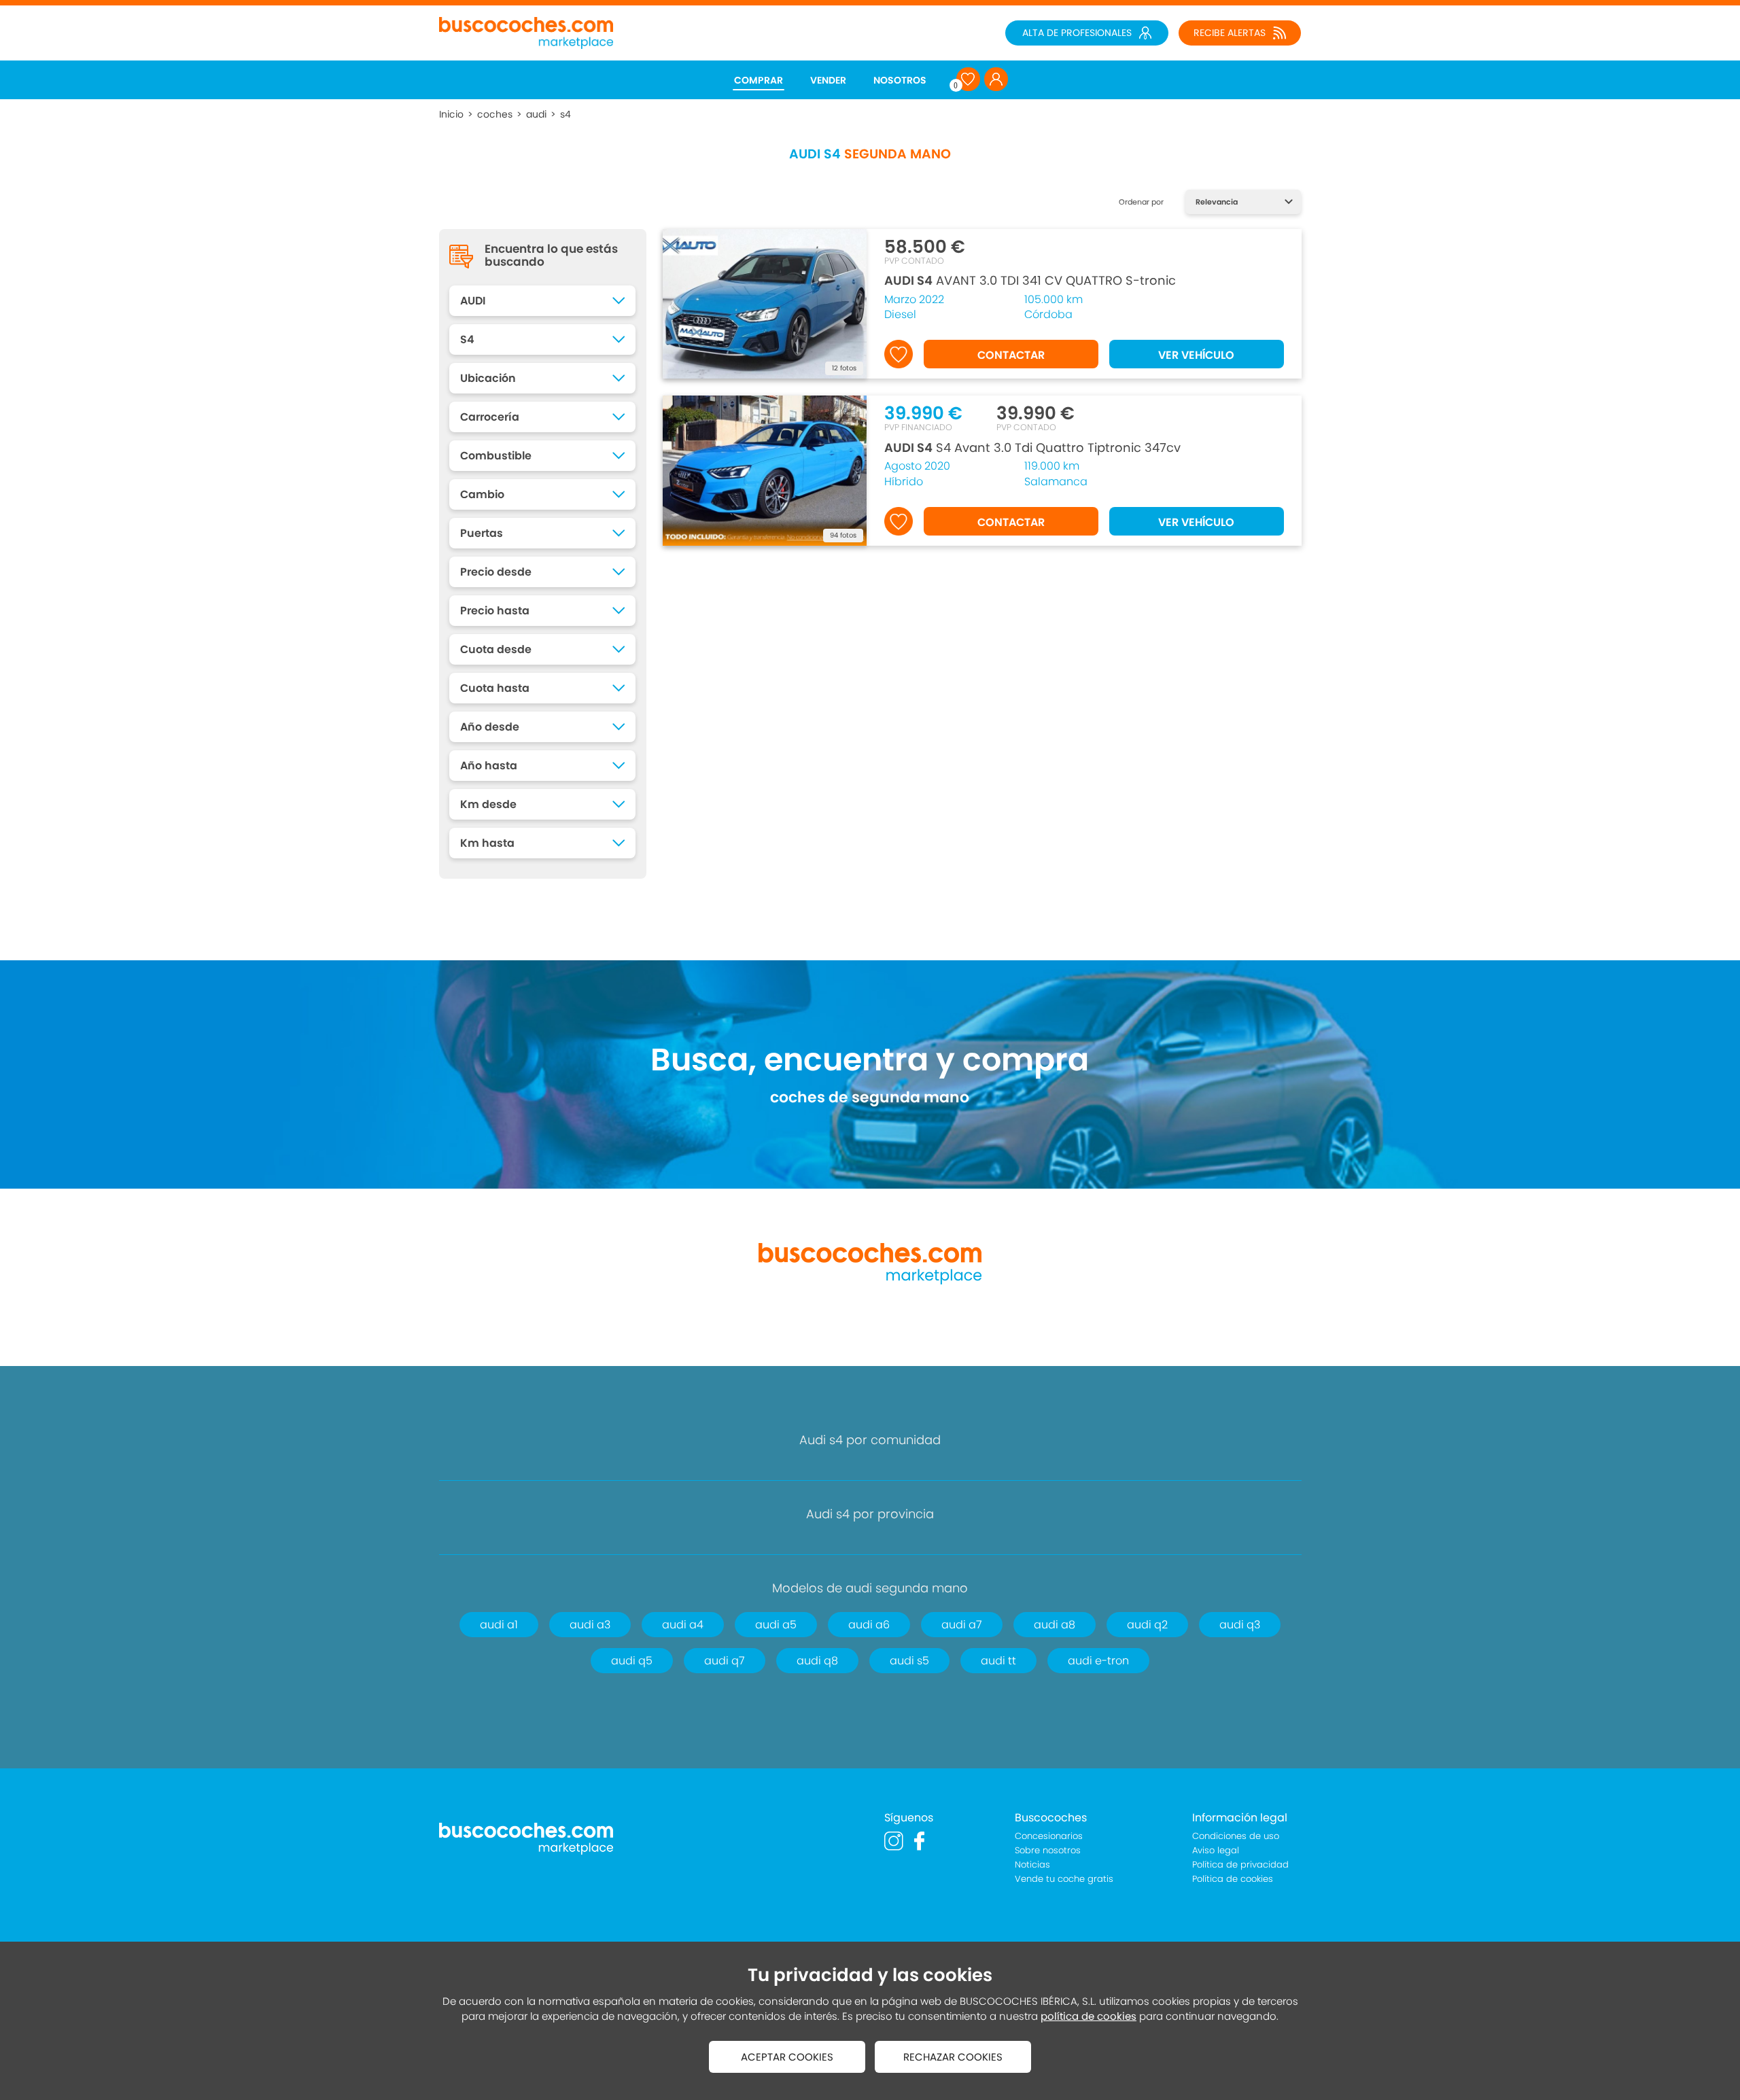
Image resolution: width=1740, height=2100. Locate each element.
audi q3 (1240, 1625)
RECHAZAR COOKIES (953, 2057)
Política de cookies (1233, 1879)
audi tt (998, 1661)
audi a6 (869, 1625)
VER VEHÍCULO (1196, 355)
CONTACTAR (1011, 355)
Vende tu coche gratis (1064, 1879)
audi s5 (909, 1661)
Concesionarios (1049, 1836)
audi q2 (1147, 1625)
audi (536, 114)
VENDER (828, 80)
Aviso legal (1216, 1850)
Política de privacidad (1240, 1865)
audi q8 (817, 1661)
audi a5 (776, 1625)
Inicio (451, 114)
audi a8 (1055, 1625)
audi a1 (499, 1625)
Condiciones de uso (1236, 1836)
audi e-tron (1098, 1661)
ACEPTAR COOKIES (787, 2057)
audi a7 (962, 1625)
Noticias (1032, 1865)
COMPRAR (759, 80)
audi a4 (683, 1625)
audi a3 (590, 1625)
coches (495, 114)
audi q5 (632, 1661)
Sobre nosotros (1048, 1850)
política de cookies (1089, 2016)
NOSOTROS (900, 80)
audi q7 (725, 1661)
